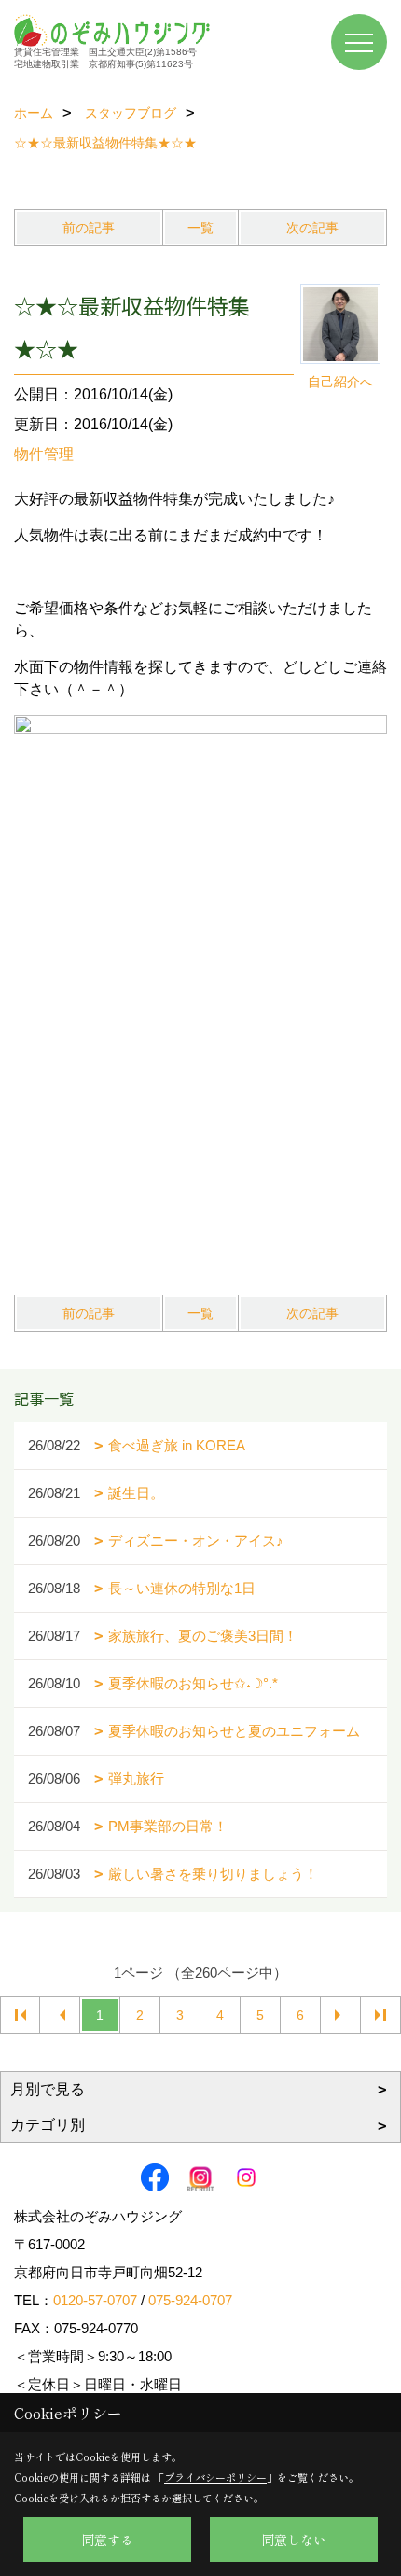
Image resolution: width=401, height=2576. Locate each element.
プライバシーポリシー (215, 2477)
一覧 (200, 228)
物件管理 (44, 454)
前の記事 (89, 228)
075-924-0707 (190, 2300)
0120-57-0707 (95, 2300)
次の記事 (312, 228)
